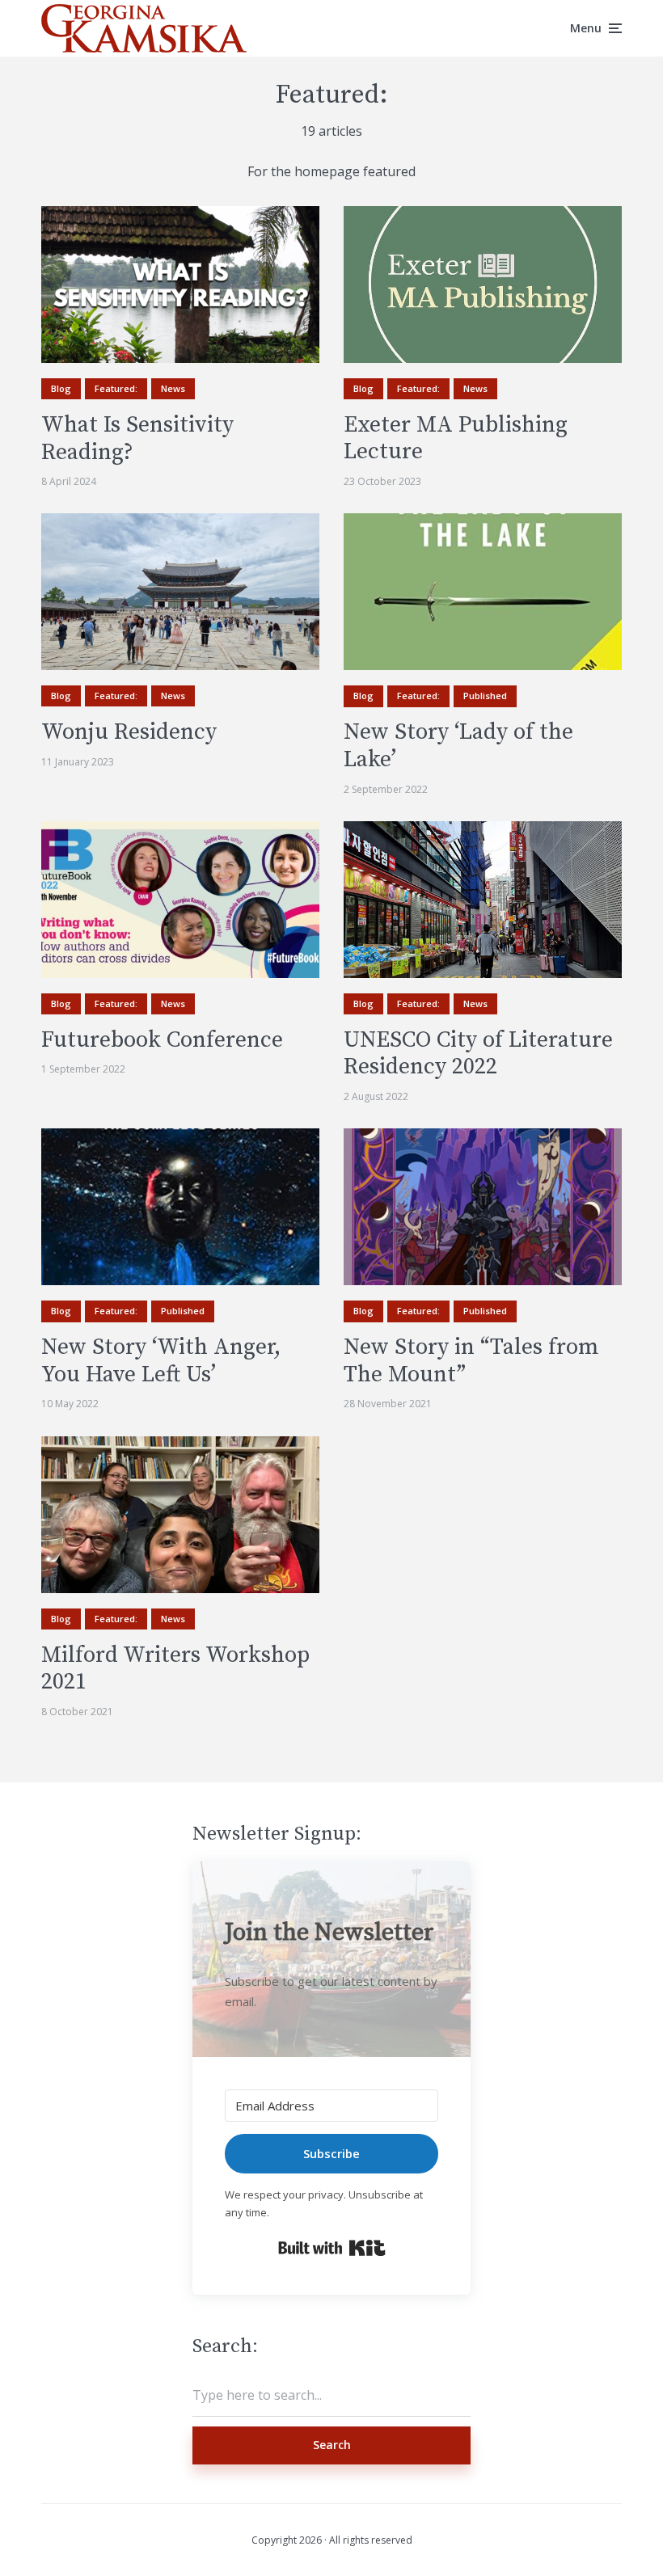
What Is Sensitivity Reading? (137, 438)
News (173, 388)
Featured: (116, 388)
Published (485, 696)
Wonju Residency (129, 732)
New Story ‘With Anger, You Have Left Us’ (161, 1361)
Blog (61, 388)
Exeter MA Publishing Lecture (456, 438)
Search (332, 2445)
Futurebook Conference (162, 1040)
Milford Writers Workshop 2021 (175, 1669)
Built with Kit (332, 2248)
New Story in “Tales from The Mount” (471, 1361)
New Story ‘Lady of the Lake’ (458, 746)
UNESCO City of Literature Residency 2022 (478, 1054)
